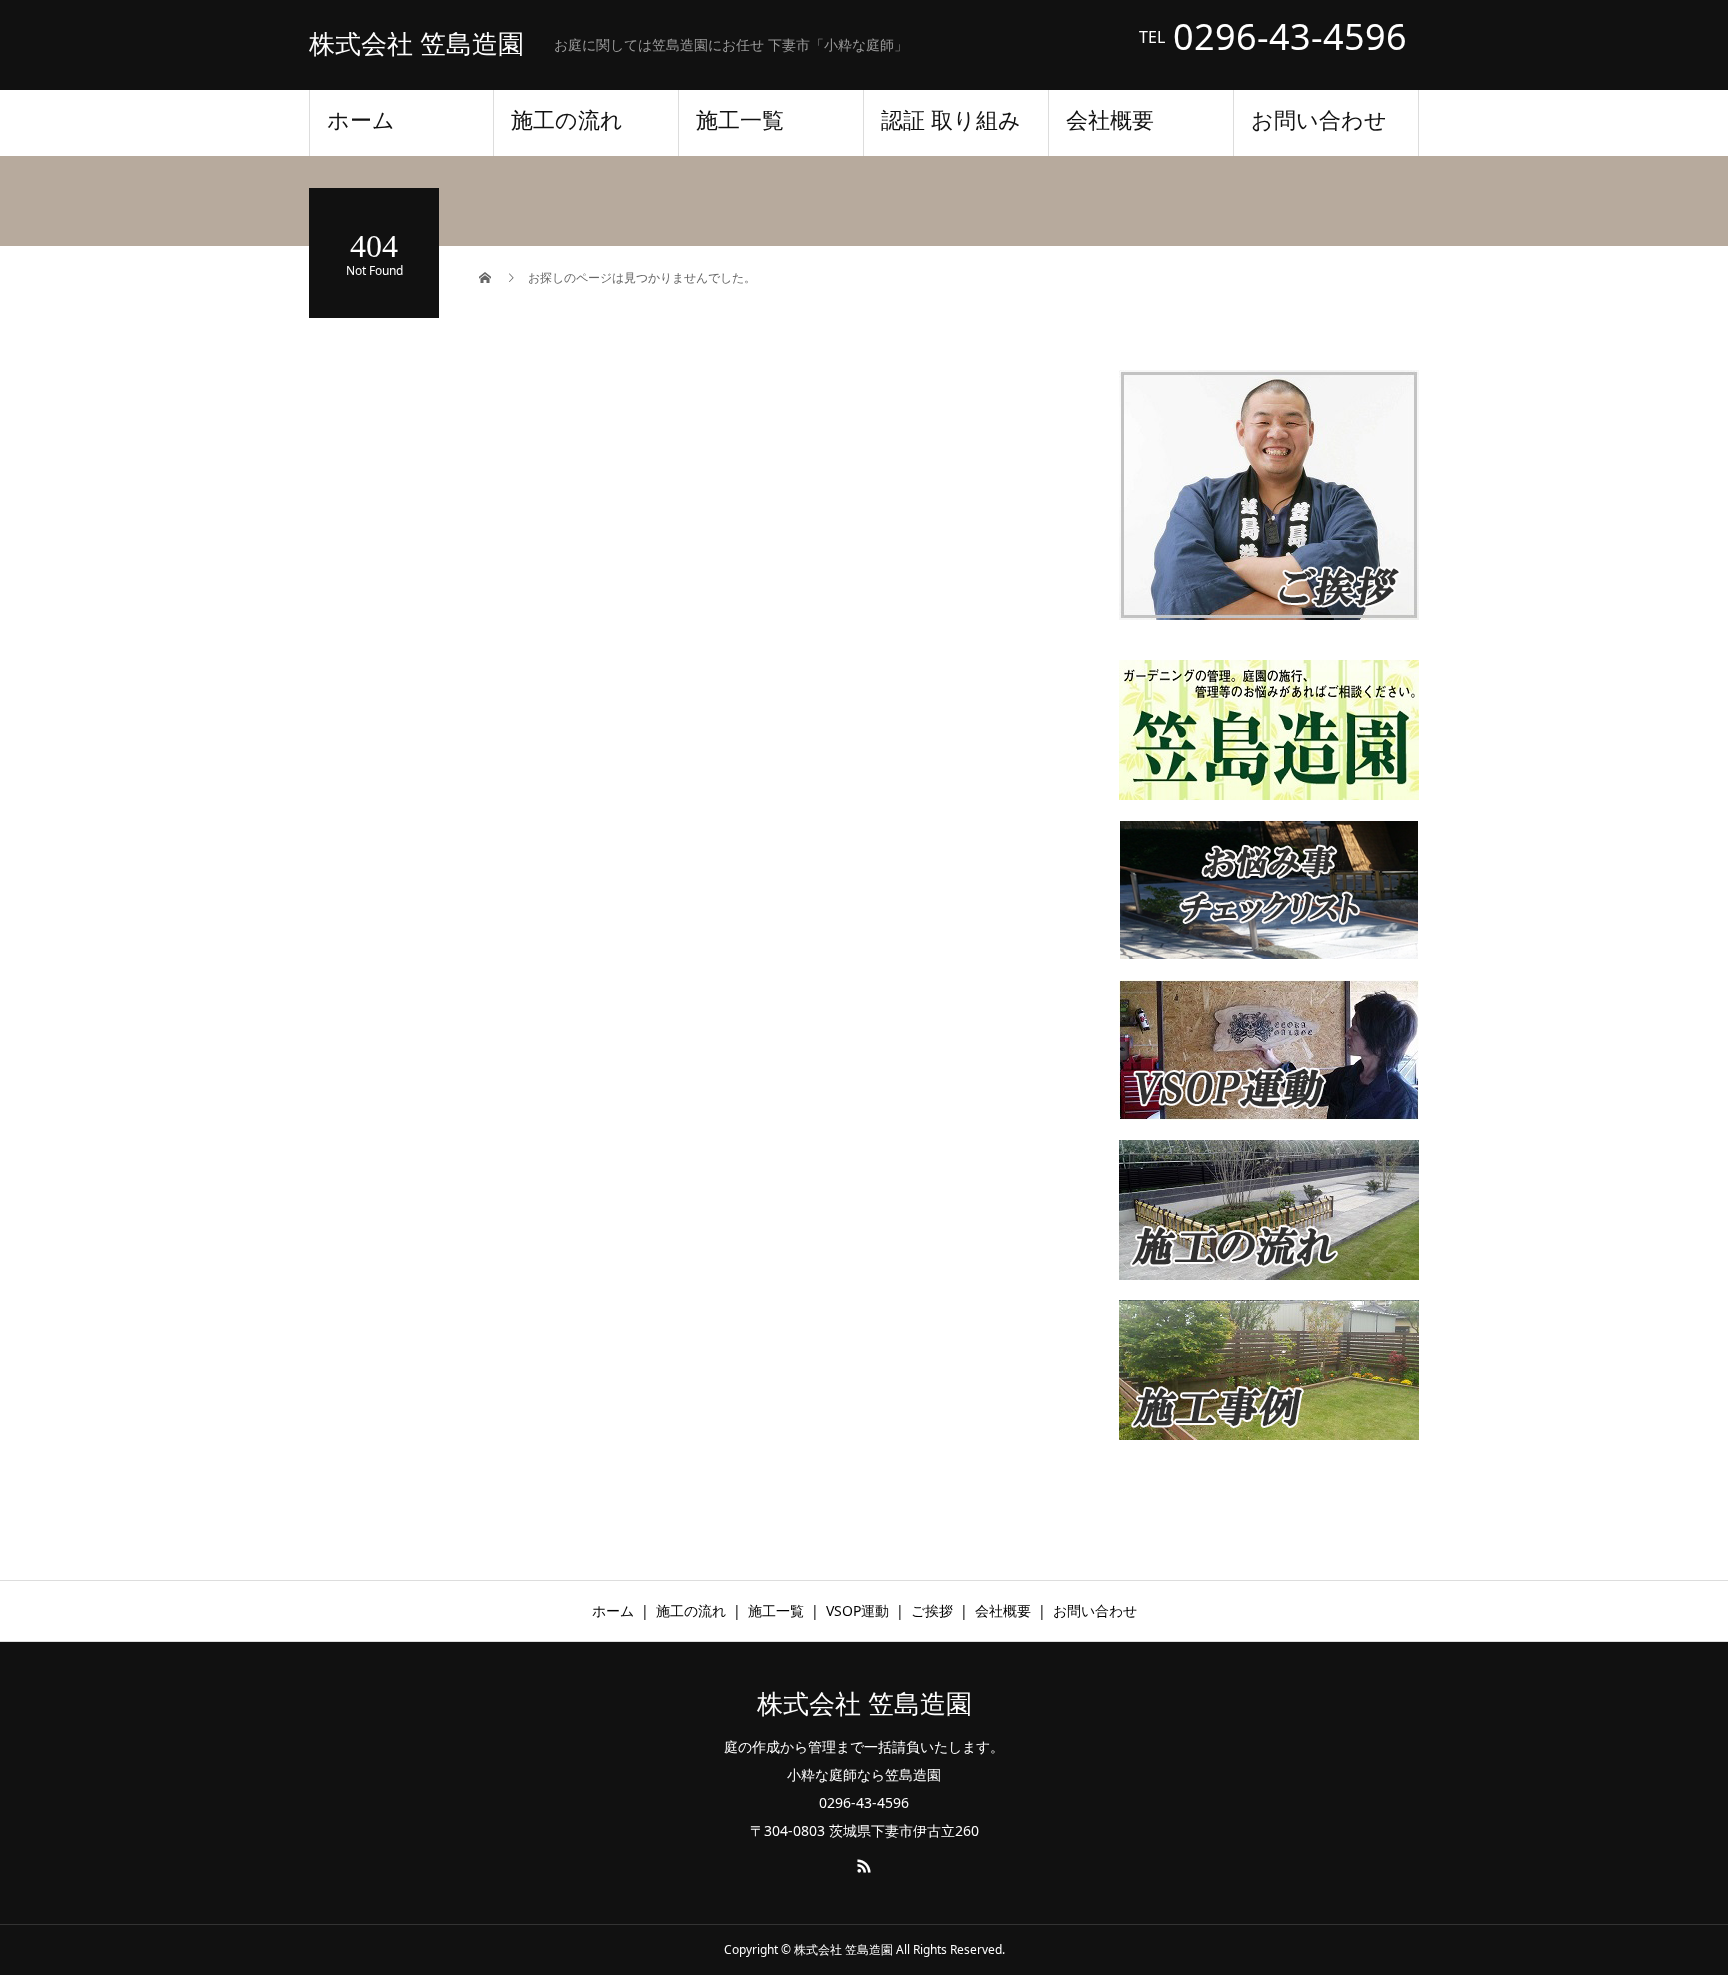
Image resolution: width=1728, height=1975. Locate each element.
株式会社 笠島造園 (416, 45)
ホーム (361, 120)
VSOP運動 (857, 1610)
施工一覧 (740, 120)
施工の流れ (567, 120)
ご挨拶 (932, 1610)
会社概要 (1110, 120)
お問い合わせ (1319, 120)
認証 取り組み (951, 120)
